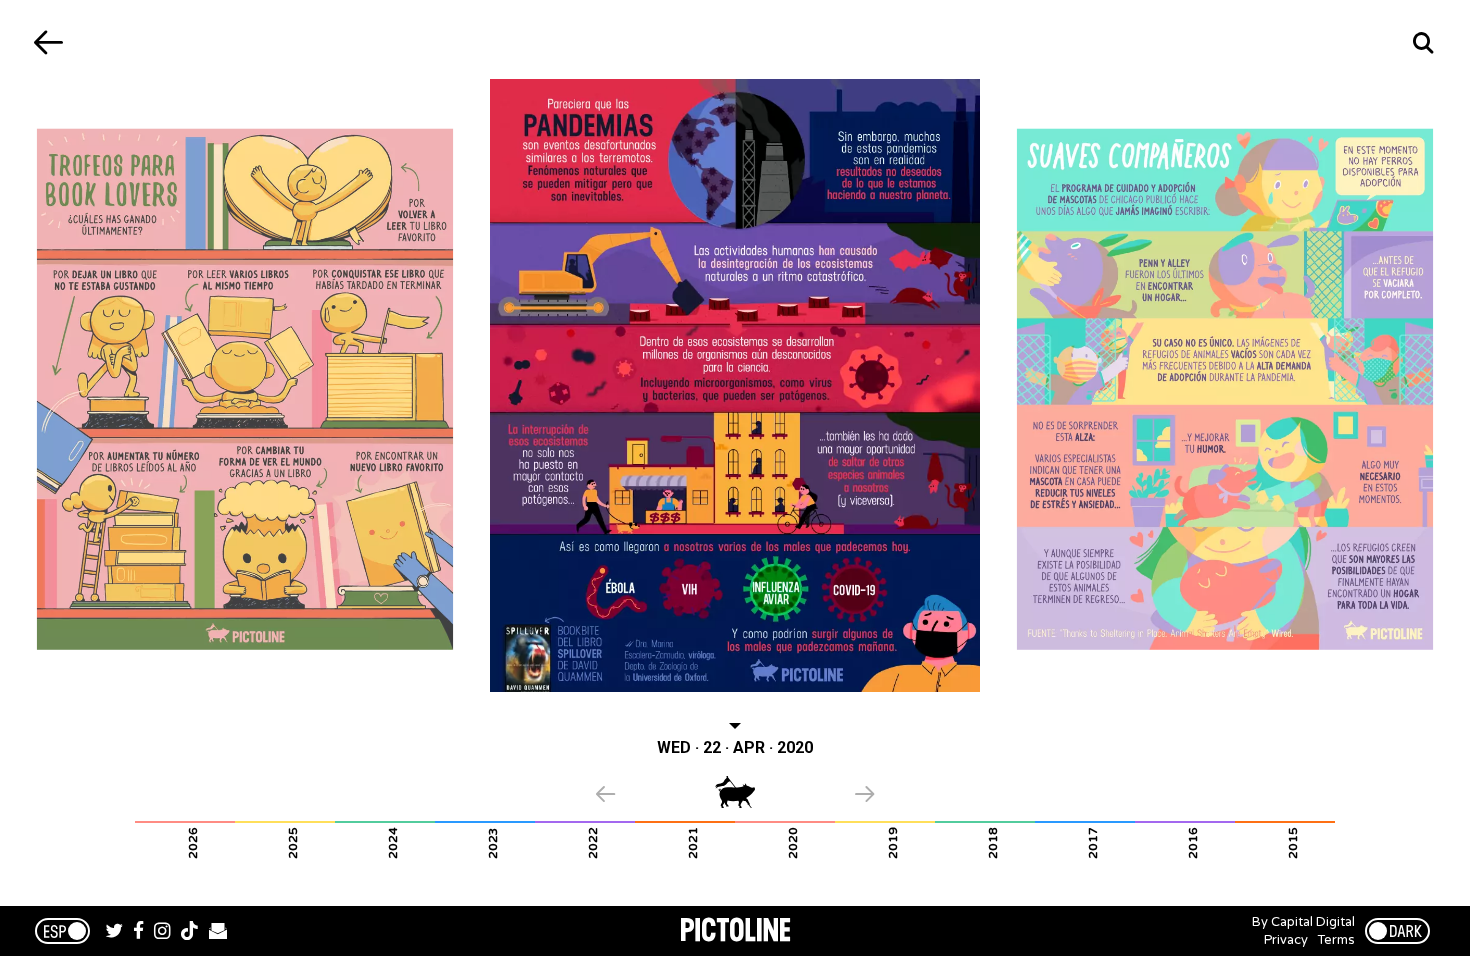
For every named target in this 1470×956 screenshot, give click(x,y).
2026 (193, 843)
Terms (1336, 940)
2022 (593, 843)
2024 (393, 843)
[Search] (1422, 42)
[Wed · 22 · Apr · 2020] (735, 385)
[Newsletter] (218, 933)
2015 (1293, 843)
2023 (493, 843)
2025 (293, 843)
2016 (1193, 843)
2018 (993, 843)
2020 (793, 843)
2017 (1093, 843)
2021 (693, 843)
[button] (655, 796)
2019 (893, 843)
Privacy (1286, 940)
